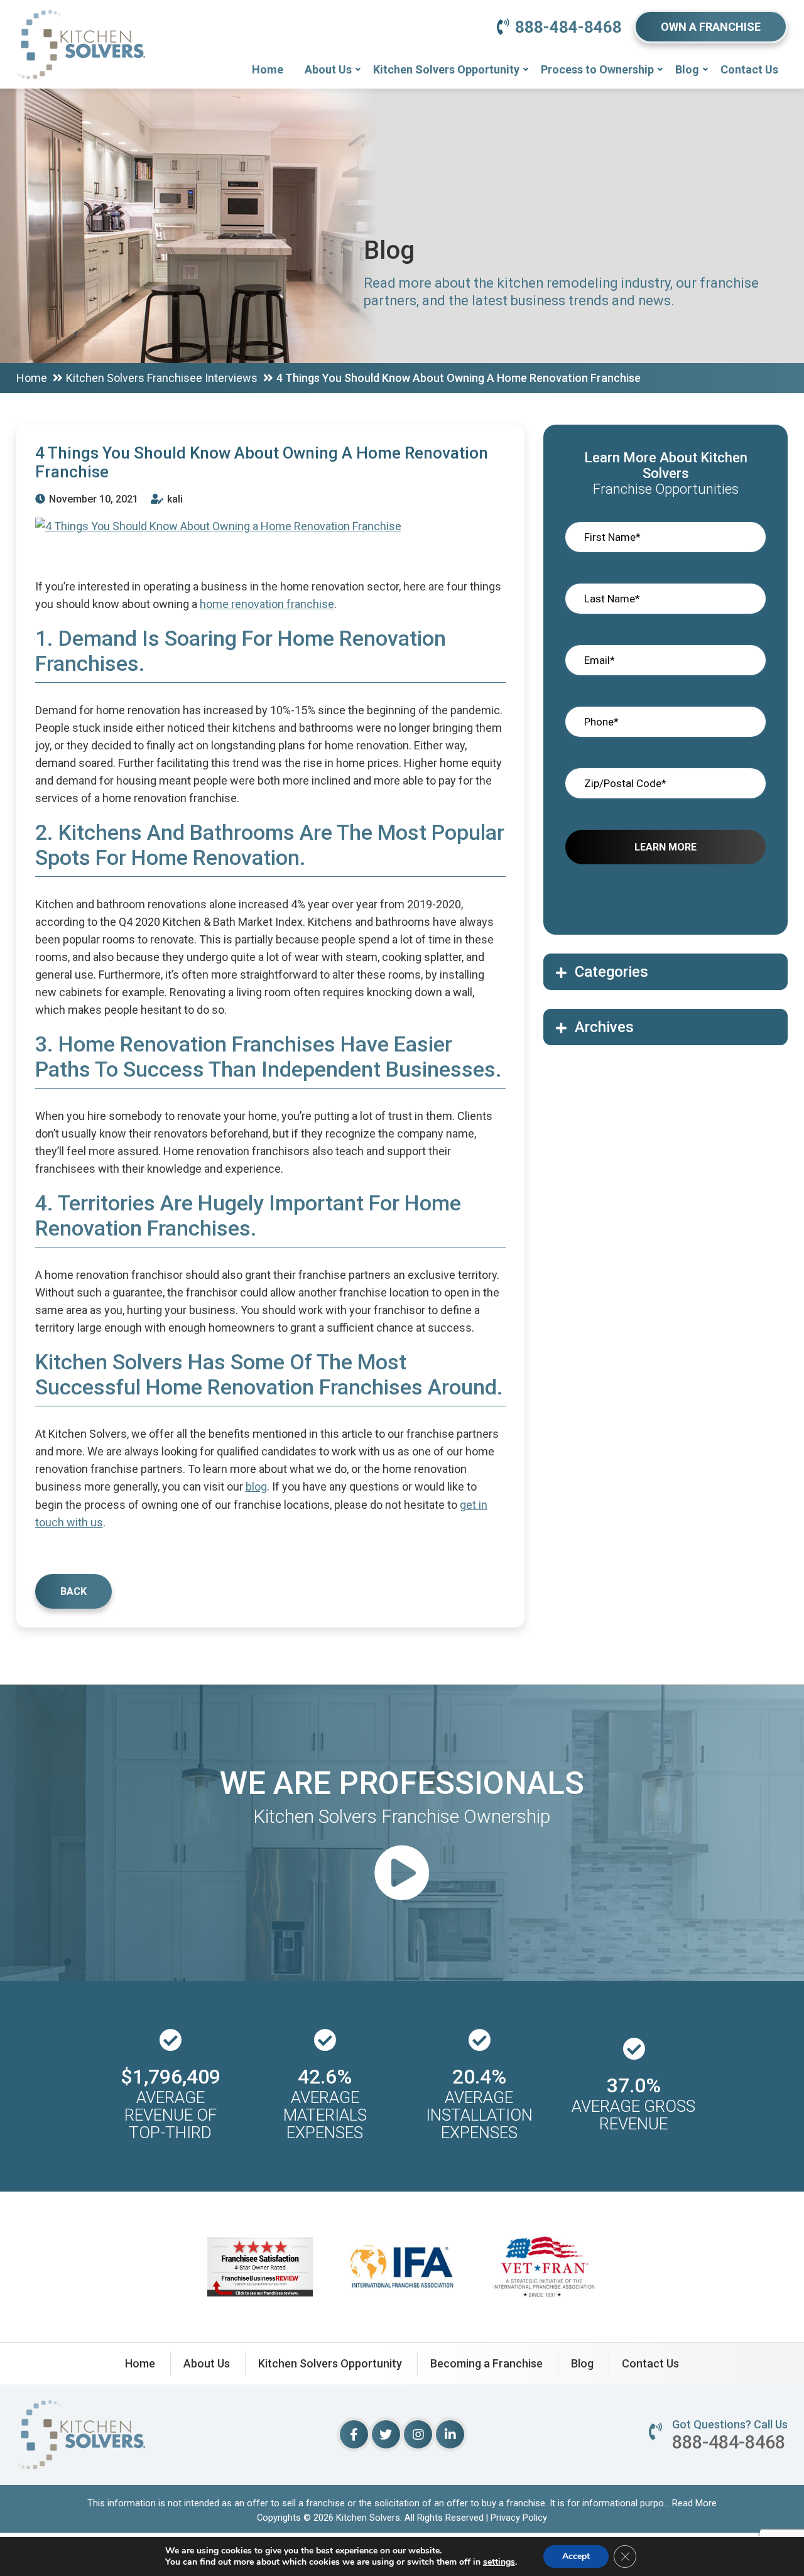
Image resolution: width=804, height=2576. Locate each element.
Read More (694, 2503)
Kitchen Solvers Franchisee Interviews (162, 378)
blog (256, 1486)
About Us (328, 69)
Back (73, 1591)
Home (268, 69)
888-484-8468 (568, 27)
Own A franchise (711, 27)
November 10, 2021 (92, 499)
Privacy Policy (519, 2518)
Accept (576, 2556)
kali (174, 499)
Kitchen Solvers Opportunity (446, 69)
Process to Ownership (597, 69)
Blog (687, 69)
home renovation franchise (267, 604)
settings (499, 2562)
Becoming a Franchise (486, 2363)
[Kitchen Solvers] (81, 28)
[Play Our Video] (402, 1875)
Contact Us (749, 69)
